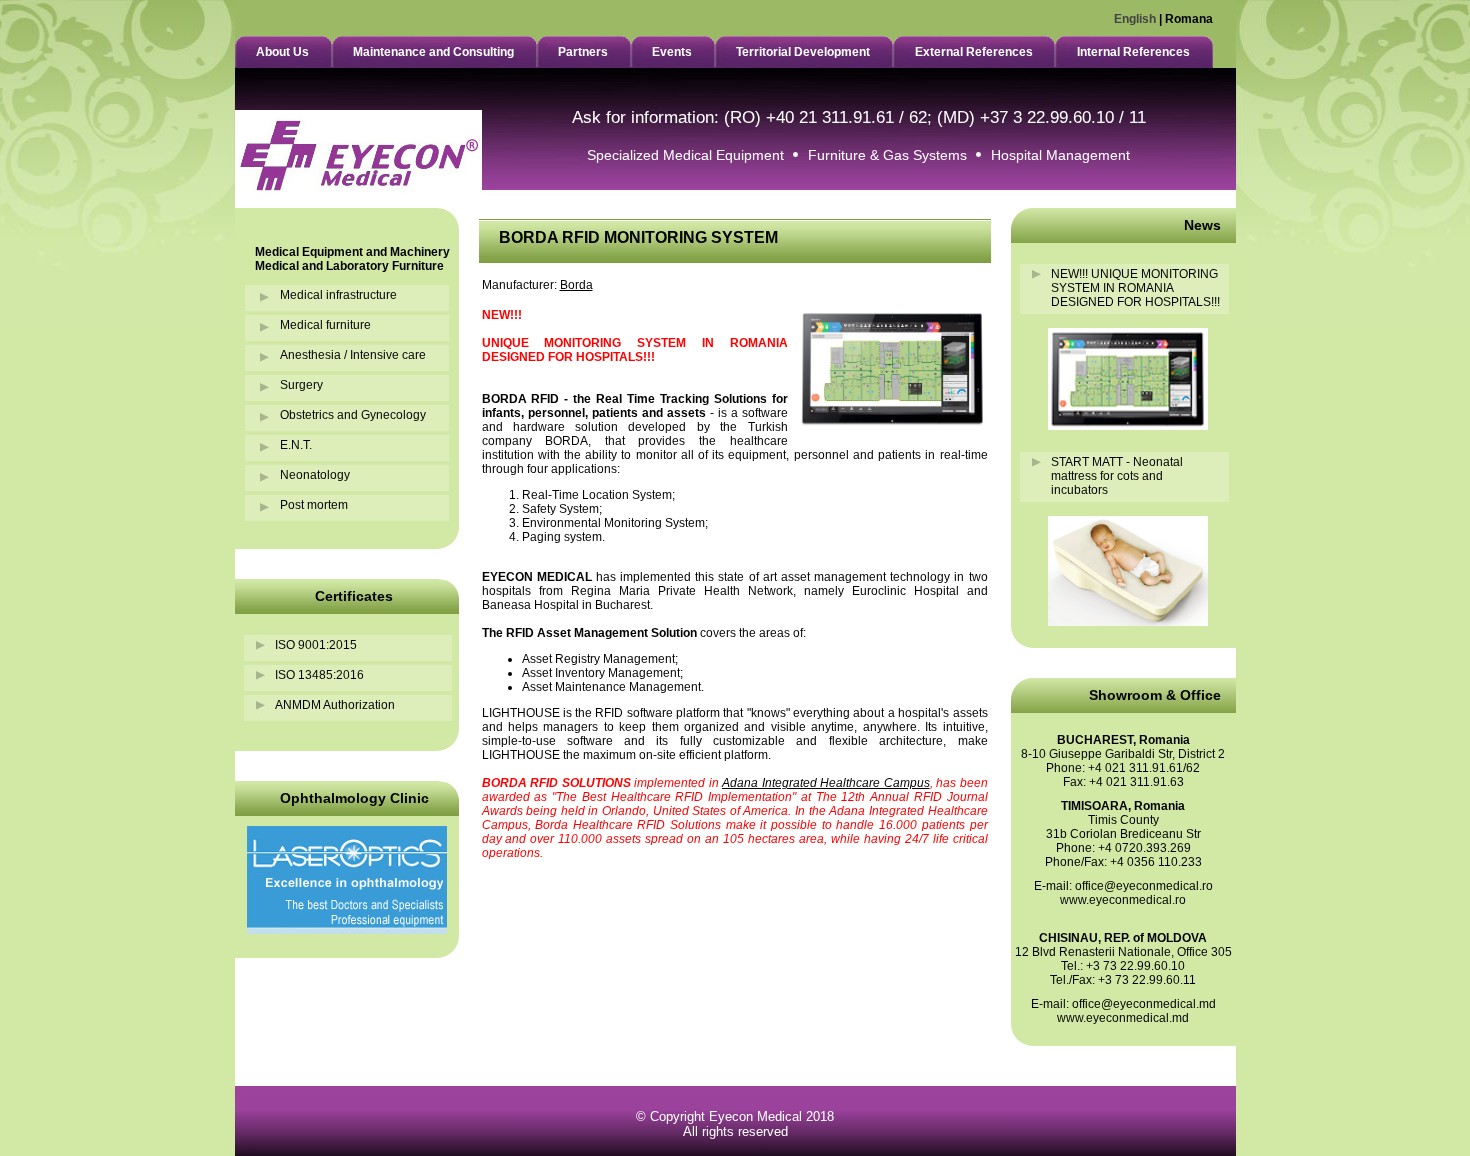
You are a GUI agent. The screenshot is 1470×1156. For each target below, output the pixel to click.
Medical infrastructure (338, 295)
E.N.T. (296, 445)
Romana (1189, 19)
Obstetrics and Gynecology (353, 415)
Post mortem (314, 505)
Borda (576, 285)
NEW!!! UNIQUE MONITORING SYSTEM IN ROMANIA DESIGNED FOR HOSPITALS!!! (1135, 288)
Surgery (301, 385)
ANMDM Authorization (335, 705)
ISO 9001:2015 (316, 645)
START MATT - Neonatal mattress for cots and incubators (1117, 476)
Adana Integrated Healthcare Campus (826, 783)
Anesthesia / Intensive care (353, 355)
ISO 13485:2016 (319, 675)
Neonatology (315, 475)
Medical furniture (325, 325)
